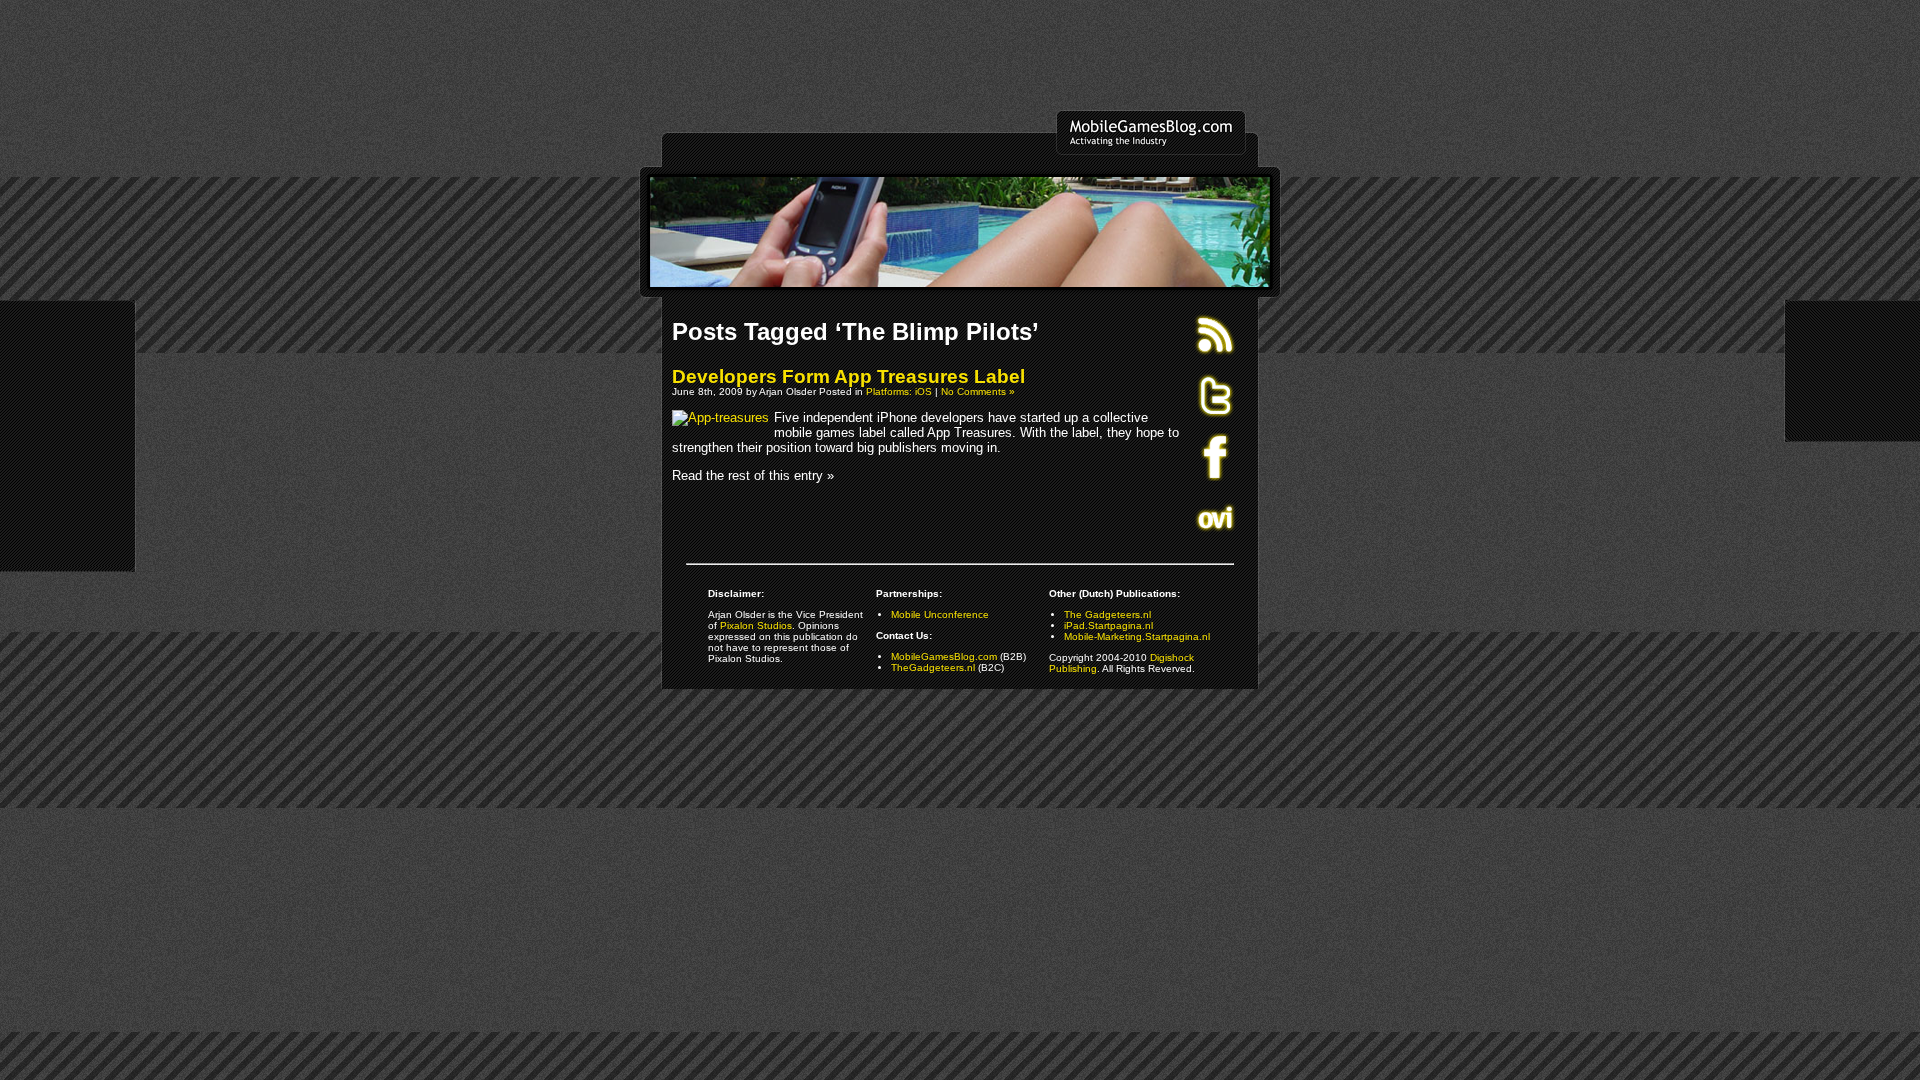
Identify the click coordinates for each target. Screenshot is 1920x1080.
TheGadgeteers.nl (933, 667)
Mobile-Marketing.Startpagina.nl (1137, 636)
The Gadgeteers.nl (1107, 614)
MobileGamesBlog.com (944, 656)
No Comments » (978, 391)
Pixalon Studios (756, 625)
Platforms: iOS (899, 391)
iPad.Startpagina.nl (1108, 625)
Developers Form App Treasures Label (848, 376)
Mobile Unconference (940, 614)
